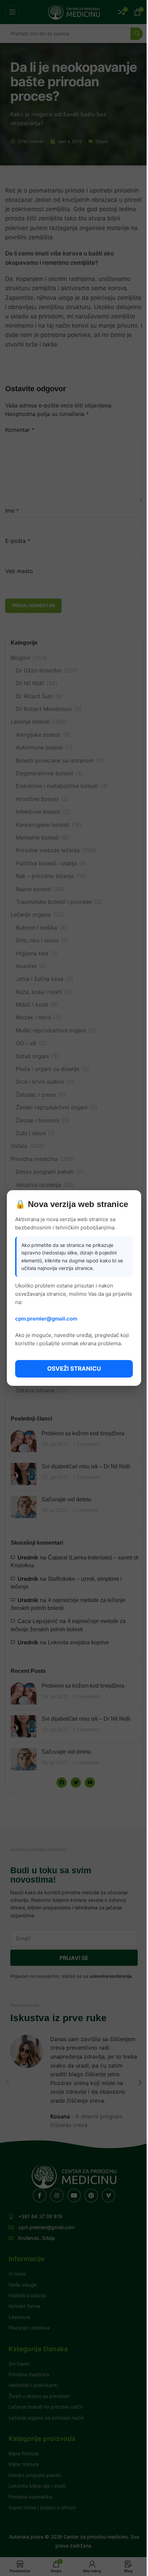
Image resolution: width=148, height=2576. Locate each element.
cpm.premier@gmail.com (46, 1319)
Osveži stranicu (74, 1369)
